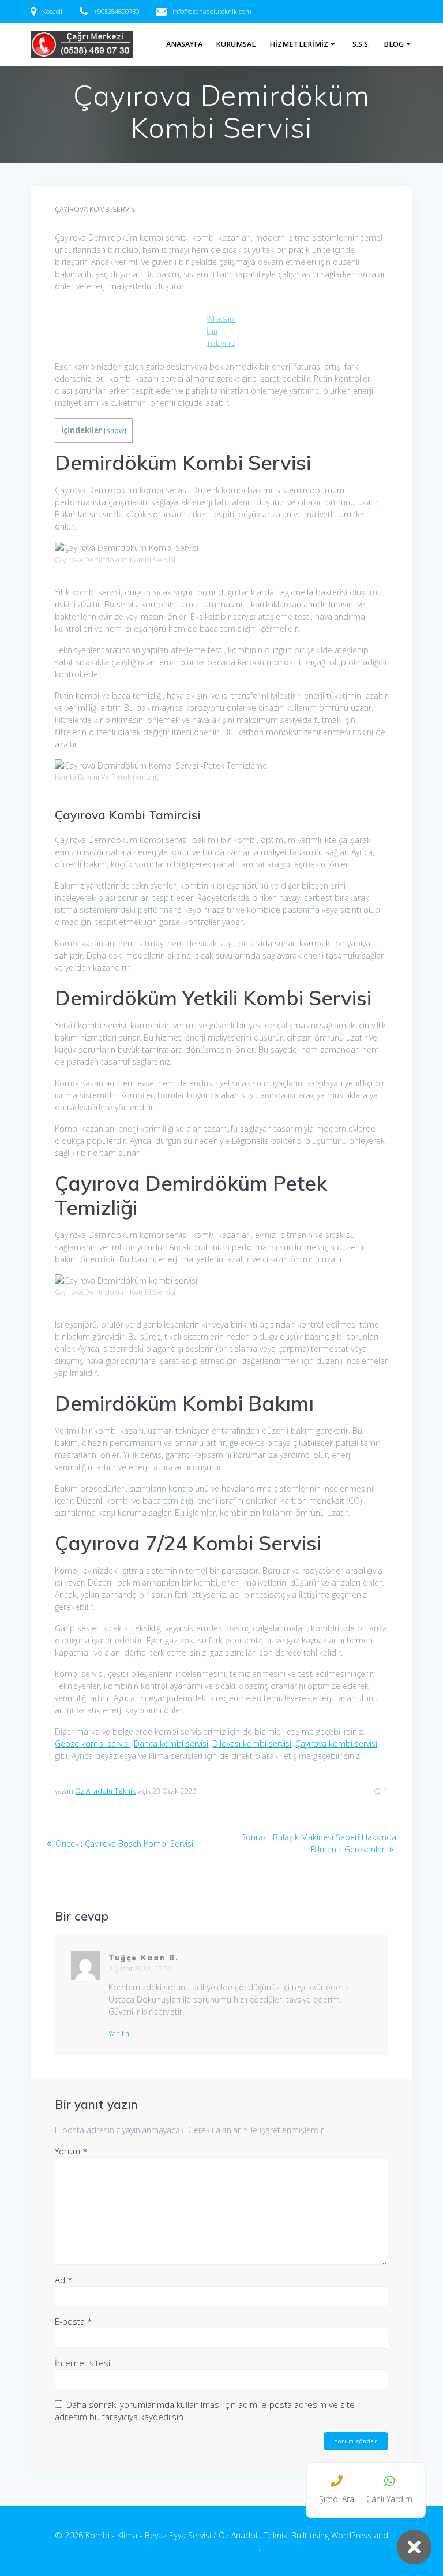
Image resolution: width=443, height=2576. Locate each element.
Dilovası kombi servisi (252, 1744)
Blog (394, 44)
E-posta (74, 2321)
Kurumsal (236, 44)
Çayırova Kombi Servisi (96, 209)
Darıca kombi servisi (171, 1744)
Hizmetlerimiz (299, 44)
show (115, 430)
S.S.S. (361, 44)
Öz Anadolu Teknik (105, 1791)
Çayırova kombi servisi (336, 1744)
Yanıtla (119, 2034)
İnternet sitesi (82, 2363)
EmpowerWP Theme (221, 2547)
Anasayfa (184, 44)
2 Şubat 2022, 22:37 (140, 1969)
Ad (64, 2280)
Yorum (71, 2151)
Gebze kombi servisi (92, 1744)
